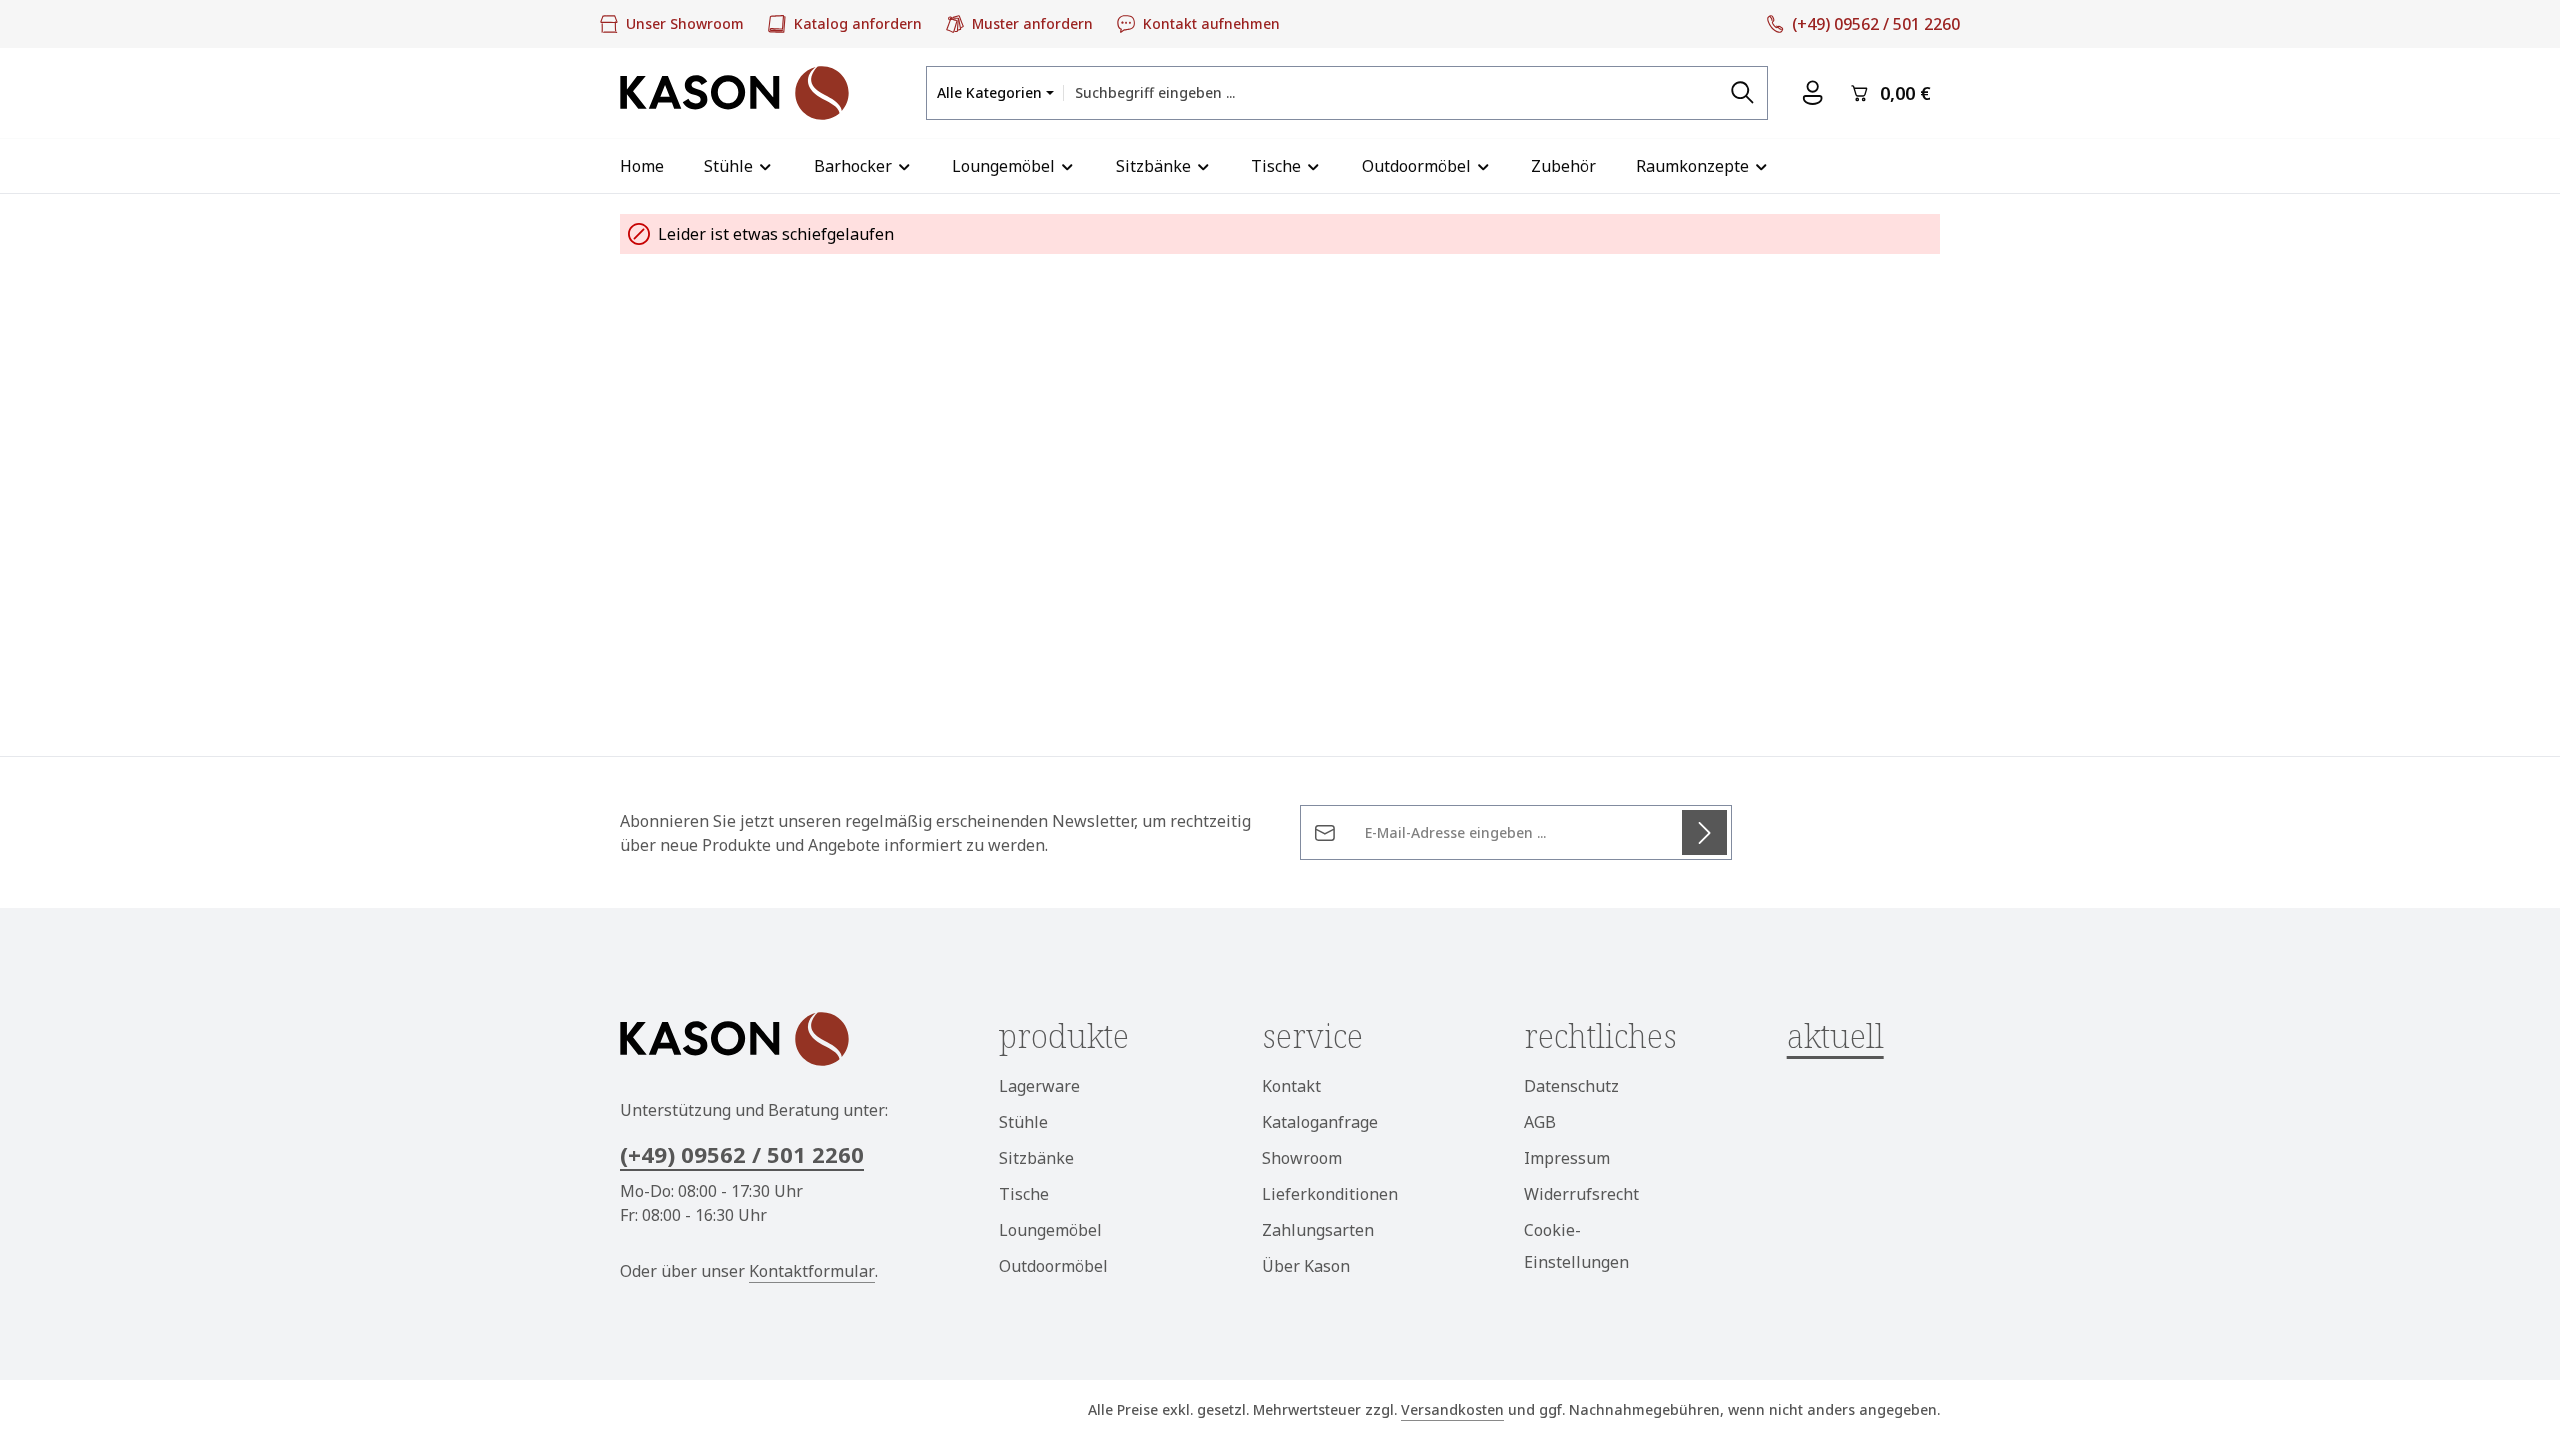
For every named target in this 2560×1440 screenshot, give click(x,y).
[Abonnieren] (1704, 832)
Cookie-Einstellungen (1576, 1246)
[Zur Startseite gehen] (734, 93)
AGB (1540, 1122)
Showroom (1302, 1158)
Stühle (1023, 1122)
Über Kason (1306, 1266)
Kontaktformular (812, 1271)
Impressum (1567, 1158)
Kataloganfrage (1320, 1122)
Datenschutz (1571, 1086)
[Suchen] (1743, 92)
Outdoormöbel (1053, 1266)
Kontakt (1291, 1086)
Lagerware (1039, 1086)
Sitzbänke (1036, 1158)
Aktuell (1835, 1035)
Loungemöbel (1050, 1230)
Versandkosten (1452, 1409)
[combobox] (1391, 92)
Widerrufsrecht (1581, 1194)
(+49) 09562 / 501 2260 (742, 1154)
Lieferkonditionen (1330, 1194)
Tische (1024, 1194)
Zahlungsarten (1318, 1230)
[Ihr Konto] (1812, 93)
